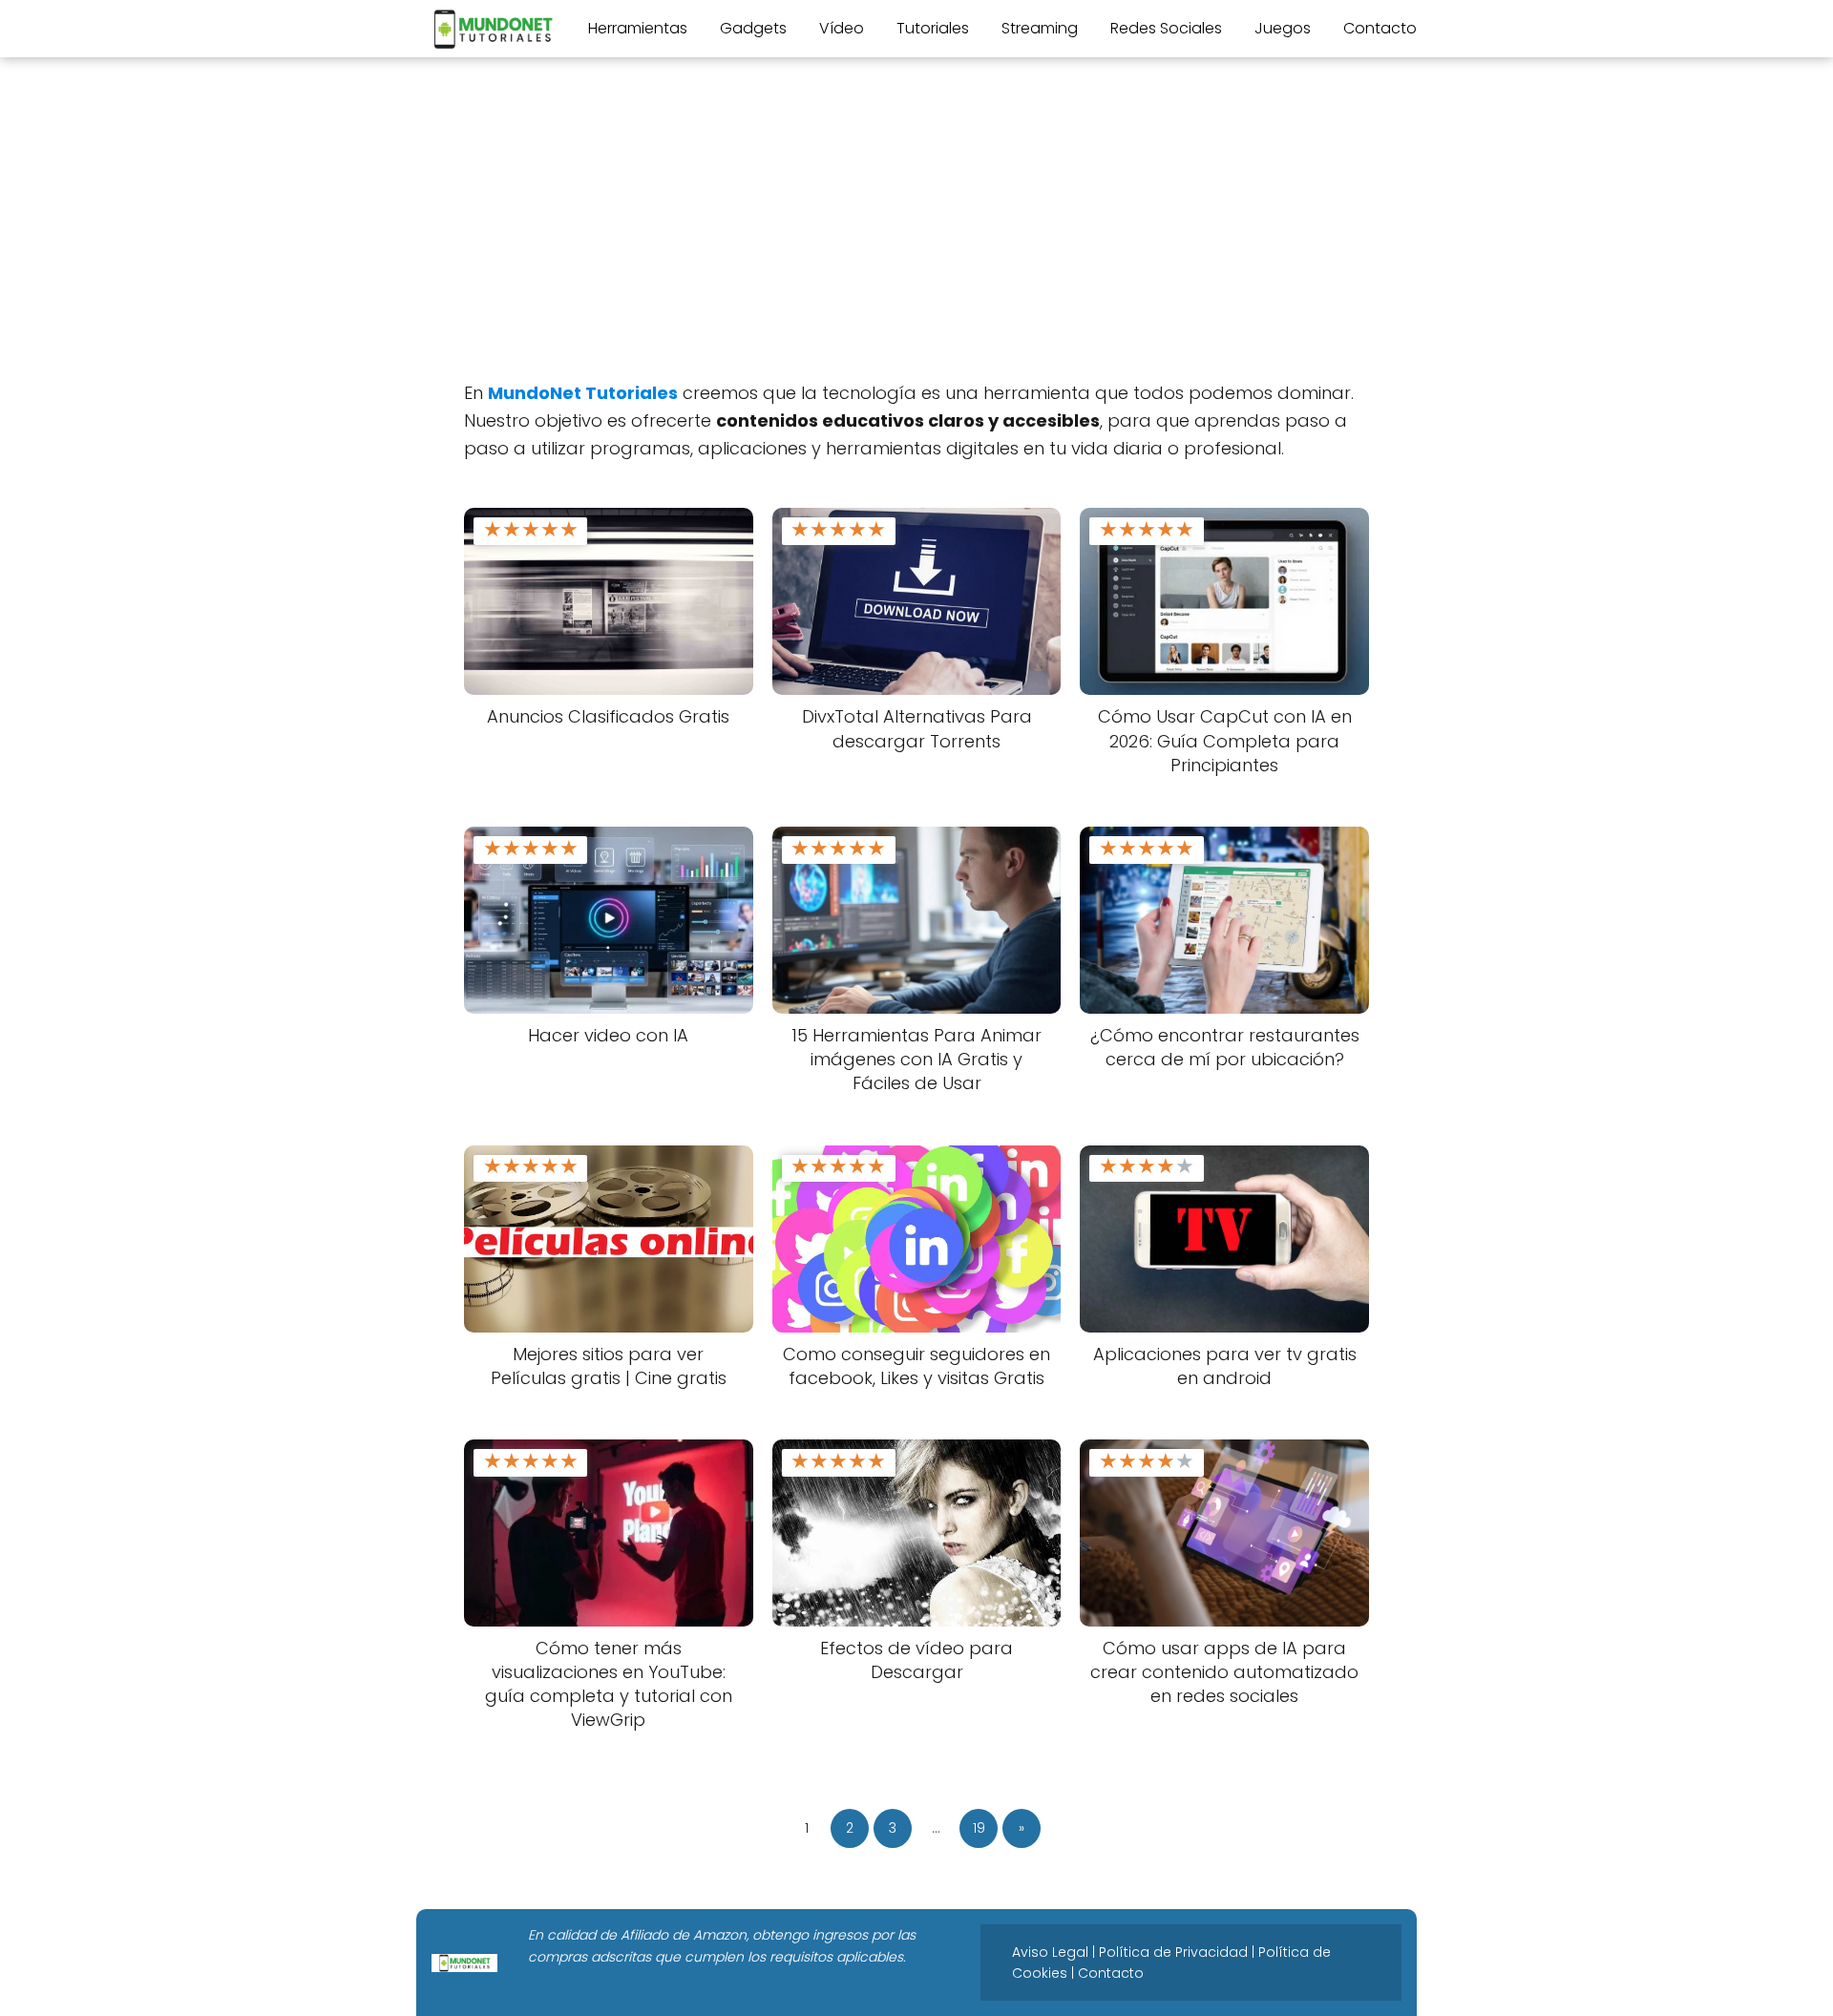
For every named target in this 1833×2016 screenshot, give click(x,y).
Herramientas (638, 28)
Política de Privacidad (1173, 1952)
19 (979, 1828)
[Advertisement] (916, 227)
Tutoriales (933, 28)
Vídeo (842, 28)
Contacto (1380, 28)
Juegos (1283, 28)
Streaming (1040, 28)
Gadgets (753, 28)
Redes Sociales (1166, 28)
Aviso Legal (1050, 1952)
